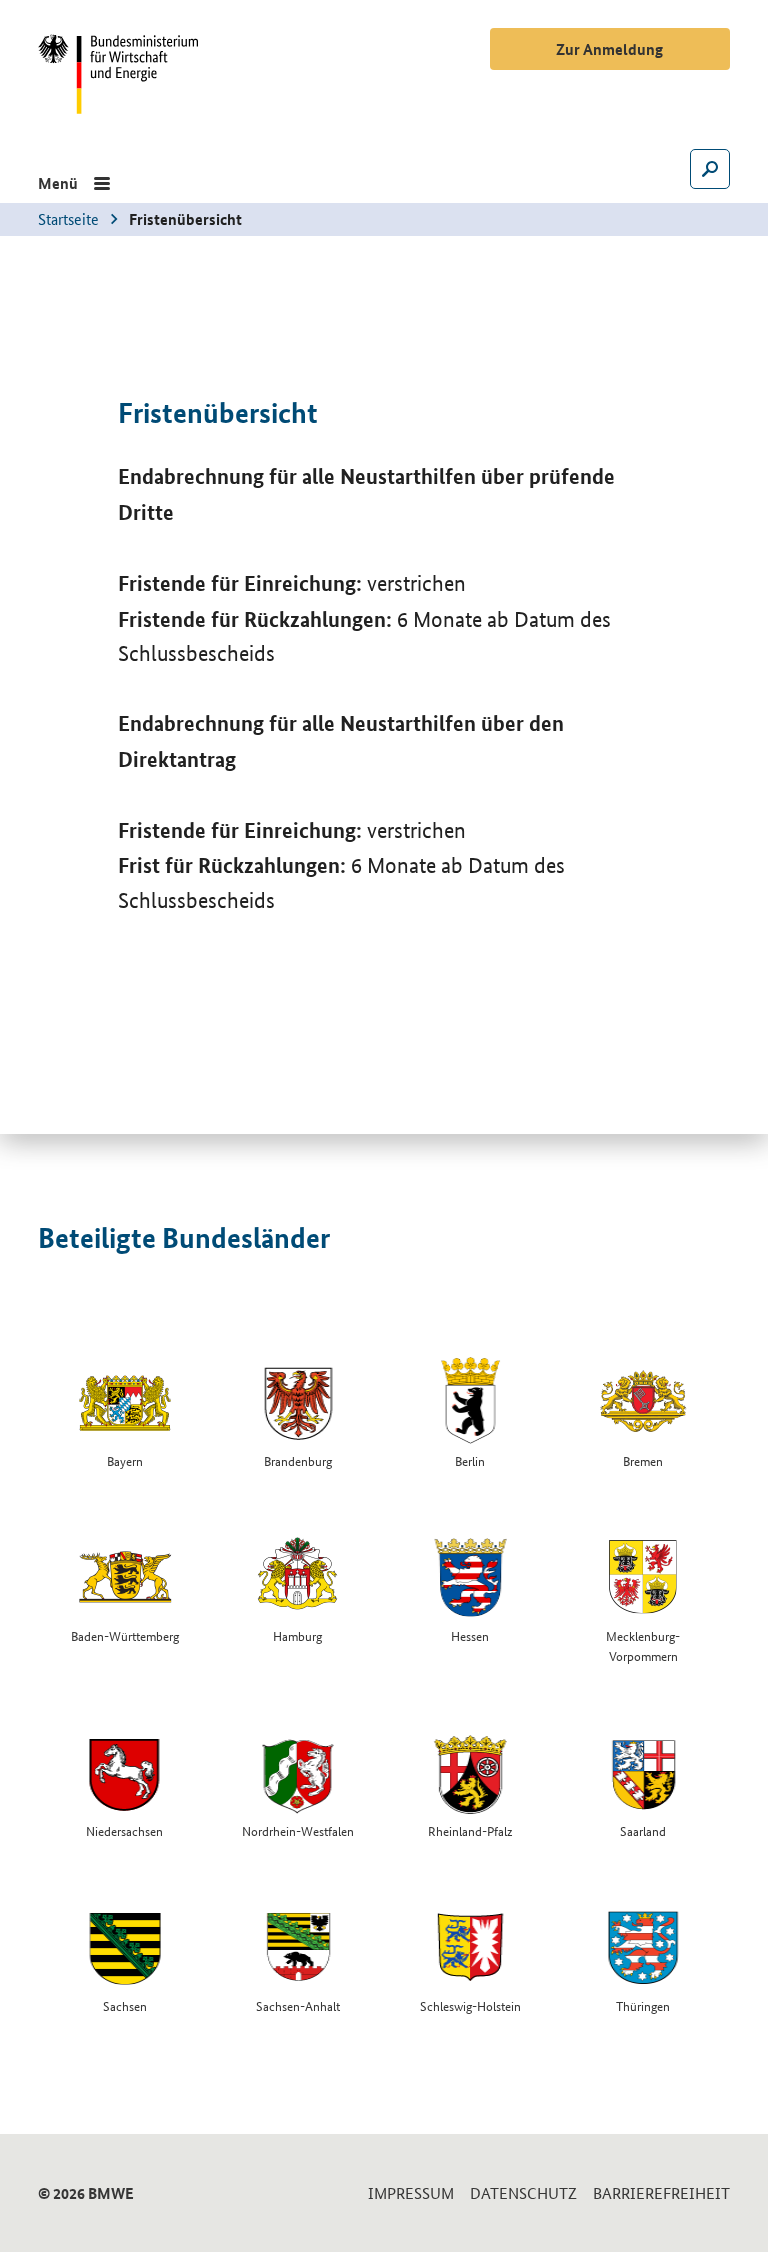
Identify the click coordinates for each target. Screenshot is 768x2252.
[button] (74, 183)
